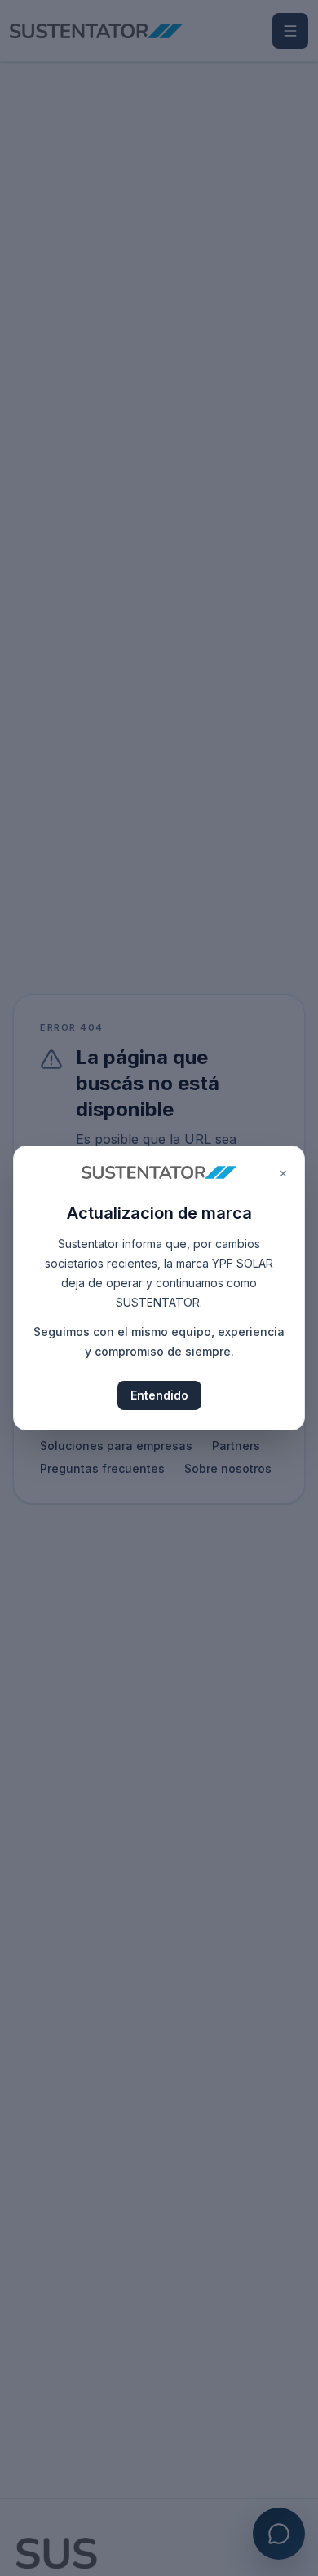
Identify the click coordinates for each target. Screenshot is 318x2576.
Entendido (159, 1395)
